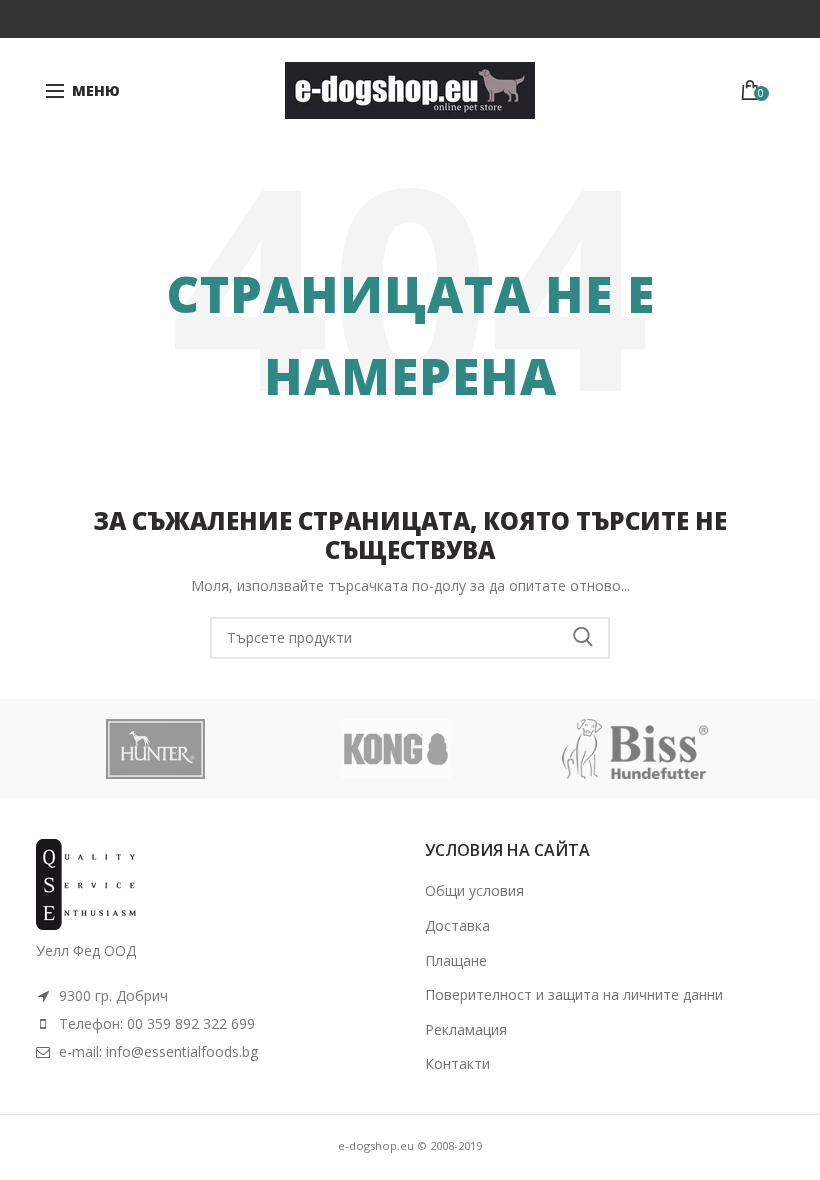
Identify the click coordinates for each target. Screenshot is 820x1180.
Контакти (457, 1063)
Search (583, 638)
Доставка (457, 925)
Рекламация (466, 1029)
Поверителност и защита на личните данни (574, 994)
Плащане (456, 960)
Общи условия (474, 890)
